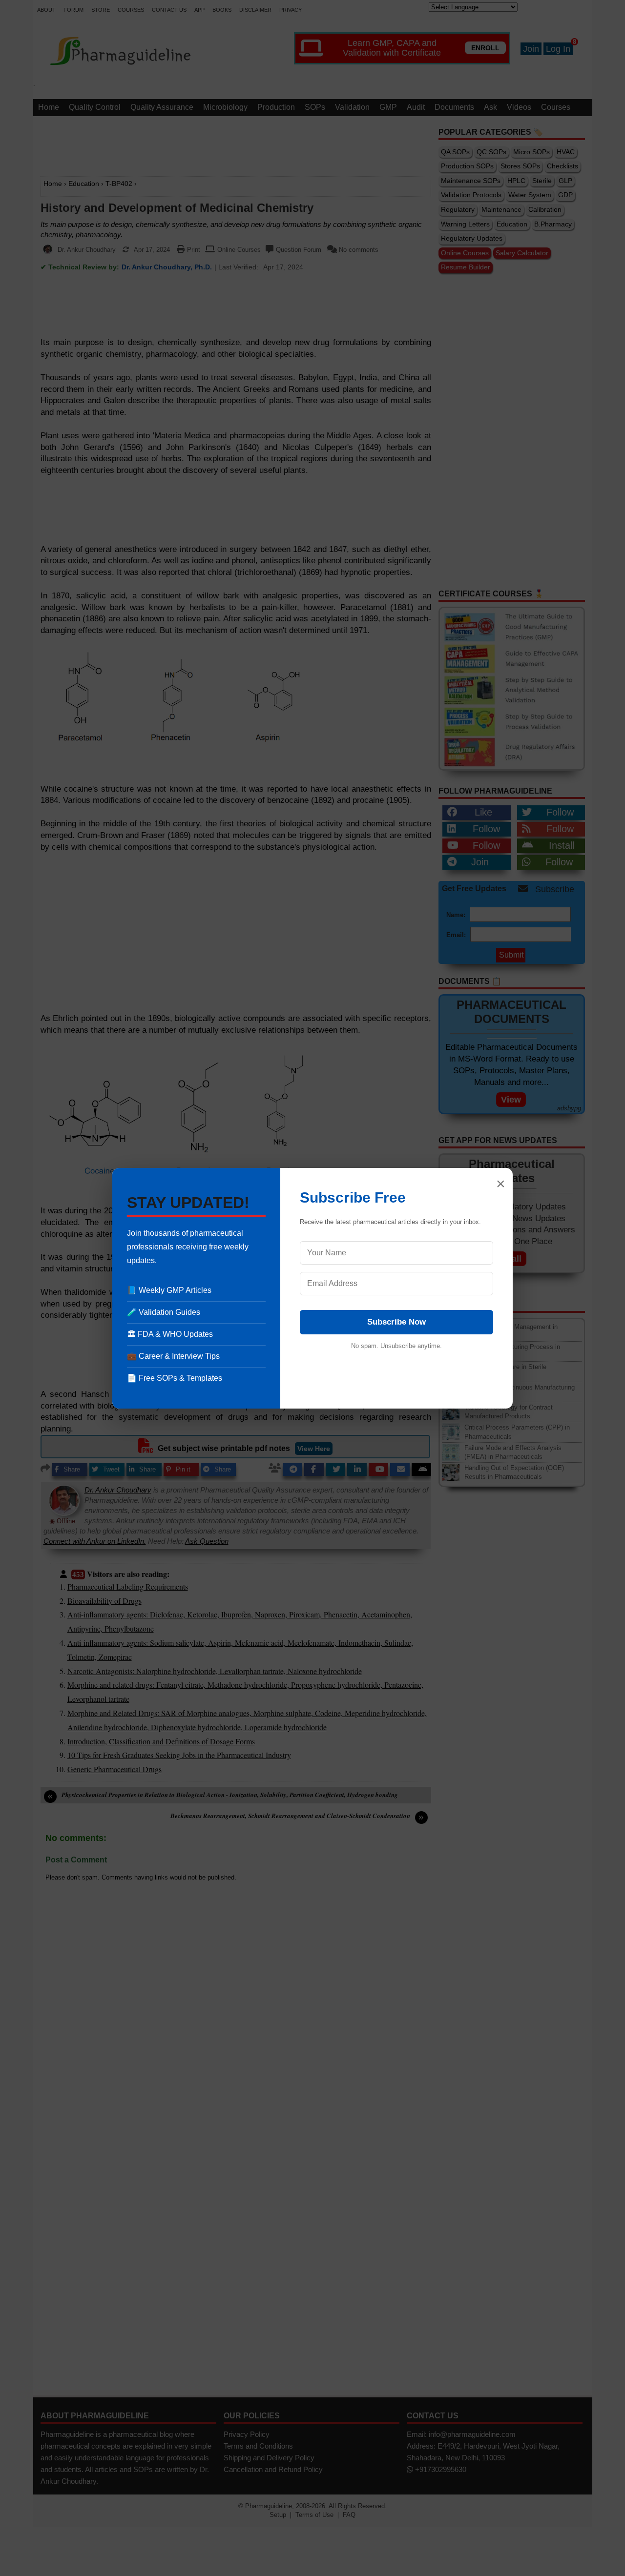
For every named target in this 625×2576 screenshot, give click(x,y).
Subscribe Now (396, 1322)
